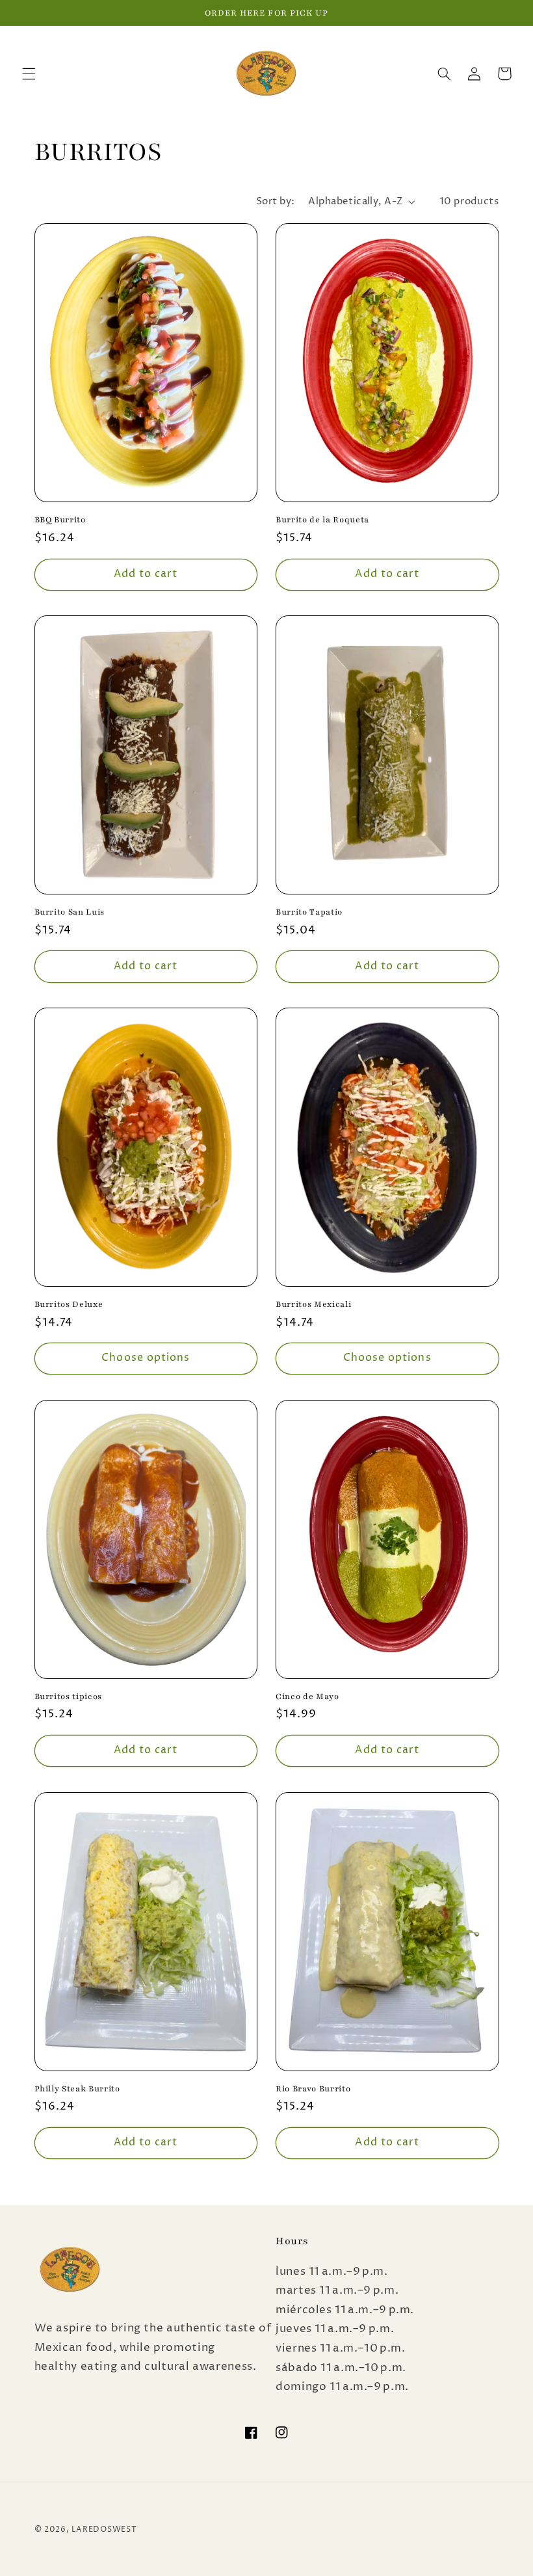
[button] (29, 74)
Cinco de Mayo (307, 1696)
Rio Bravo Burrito (313, 2088)
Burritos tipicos (69, 1696)
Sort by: (275, 202)
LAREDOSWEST (104, 2530)
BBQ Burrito (60, 519)
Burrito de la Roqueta (322, 519)
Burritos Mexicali (313, 1304)
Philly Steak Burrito (77, 2088)
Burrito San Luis (70, 912)
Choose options (146, 1358)
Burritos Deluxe (69, 1304)
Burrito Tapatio (309, 912)
